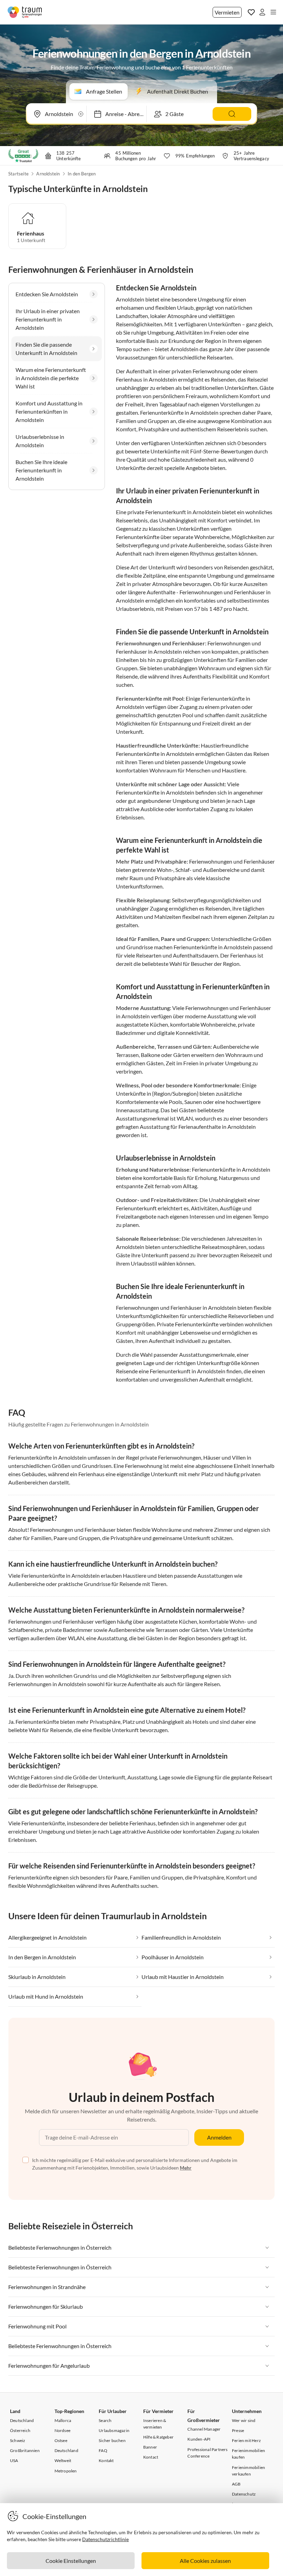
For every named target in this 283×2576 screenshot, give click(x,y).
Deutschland (22, 2420)
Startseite (18, 174)
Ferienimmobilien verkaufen (248, 2471)
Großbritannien (25, 2450)
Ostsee (61, 2440)
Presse (238, 2430)
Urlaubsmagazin (114, 2430)
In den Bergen (82, 174)
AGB (236, 2484)
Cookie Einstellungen (71, 2561)
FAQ (103, 2450)
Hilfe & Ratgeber (158, 2437)
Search (105, 2420)
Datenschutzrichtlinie (105, 2539)
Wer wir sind (244, 2420)
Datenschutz (244, 2494)
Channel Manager (204, 2429)
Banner (150, 2447)
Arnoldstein (48, 174)
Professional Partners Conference (207, 2453)
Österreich (20, 2430)
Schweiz (18, 2440)
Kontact (151, 2457)
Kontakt (106, 2460)
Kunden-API (199, 2439)
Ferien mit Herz (246, 2440)
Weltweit (63, 2460)
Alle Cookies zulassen (205, 2561)
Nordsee (62, 2430)
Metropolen (66, 2471)
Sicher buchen (112, 2440)
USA (14, 2460)
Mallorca (63, 2420)
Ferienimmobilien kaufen (248, 2454)
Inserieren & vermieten (155, 2424)
